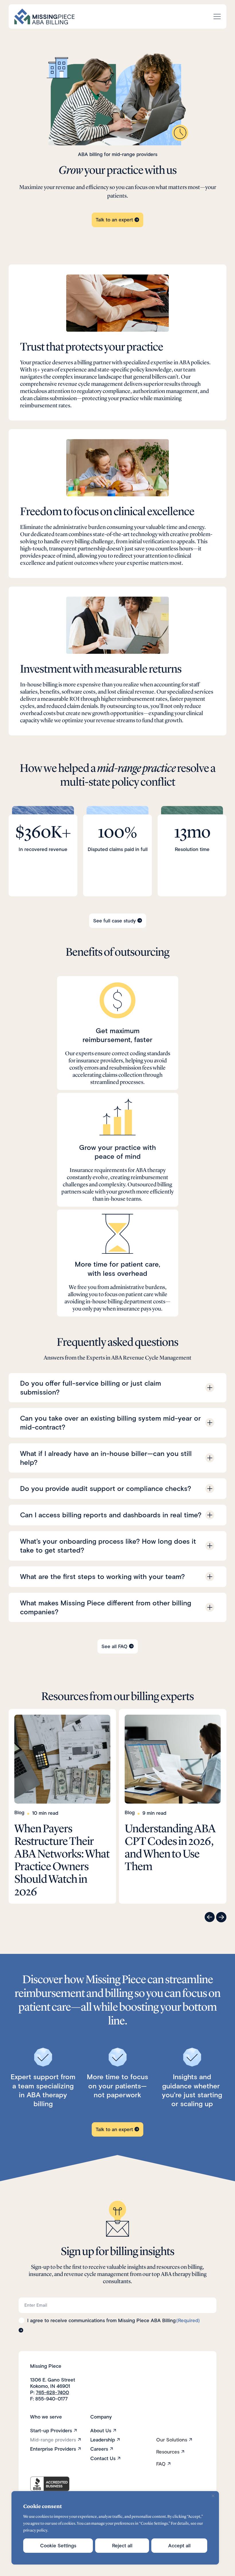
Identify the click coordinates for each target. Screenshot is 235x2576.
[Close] (213, 2496)
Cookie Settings (58, 2546)
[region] (115, 2528)
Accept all (179, 2546)
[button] (210, 1917)
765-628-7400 (52, 2392)
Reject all (122, 2546)
